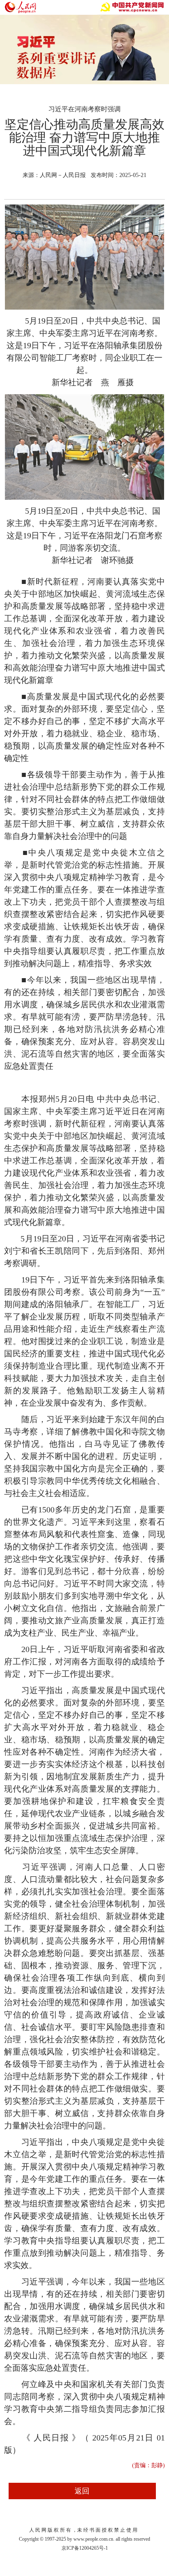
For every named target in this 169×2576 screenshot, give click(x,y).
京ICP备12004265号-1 (85, 2548)
